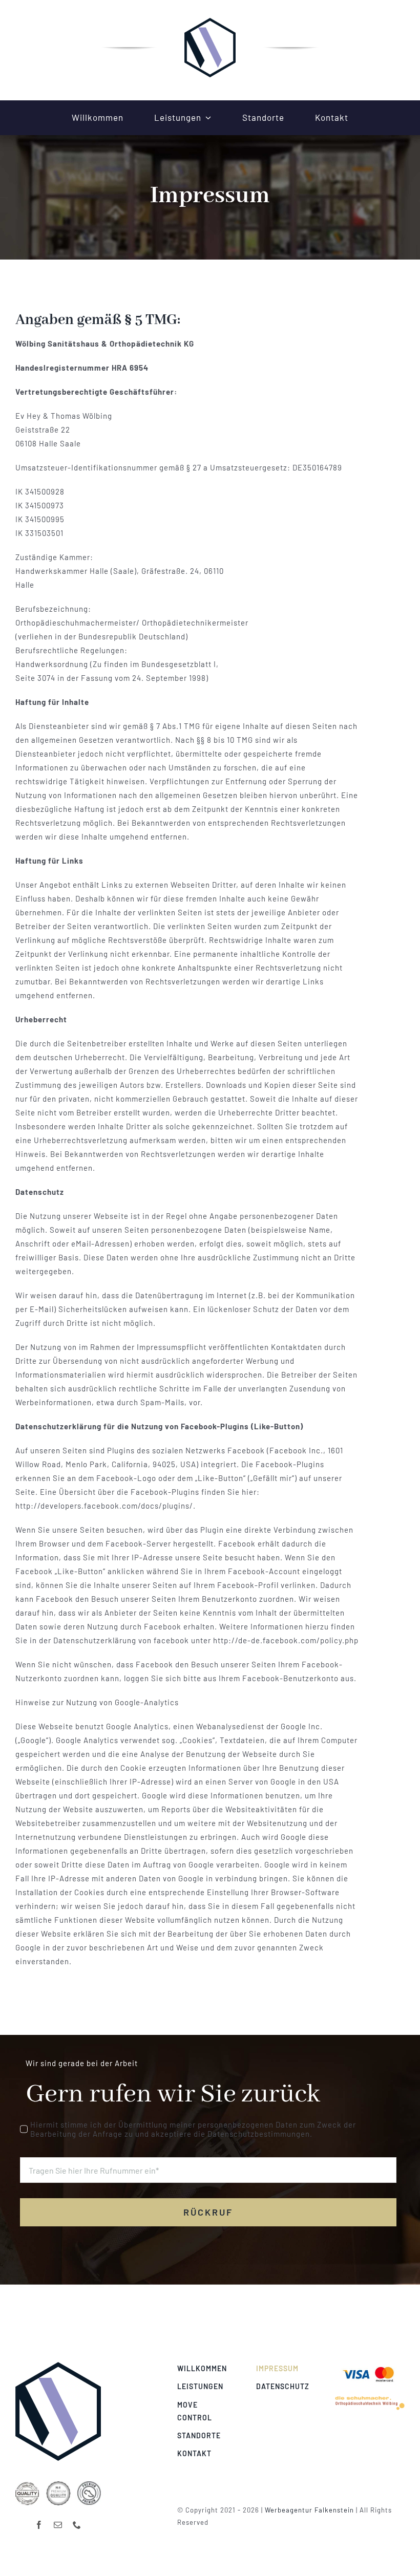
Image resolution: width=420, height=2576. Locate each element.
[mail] (58, 2525)
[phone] (77, 2525)
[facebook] (39, 2525)
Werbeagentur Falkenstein (309, 2510)
